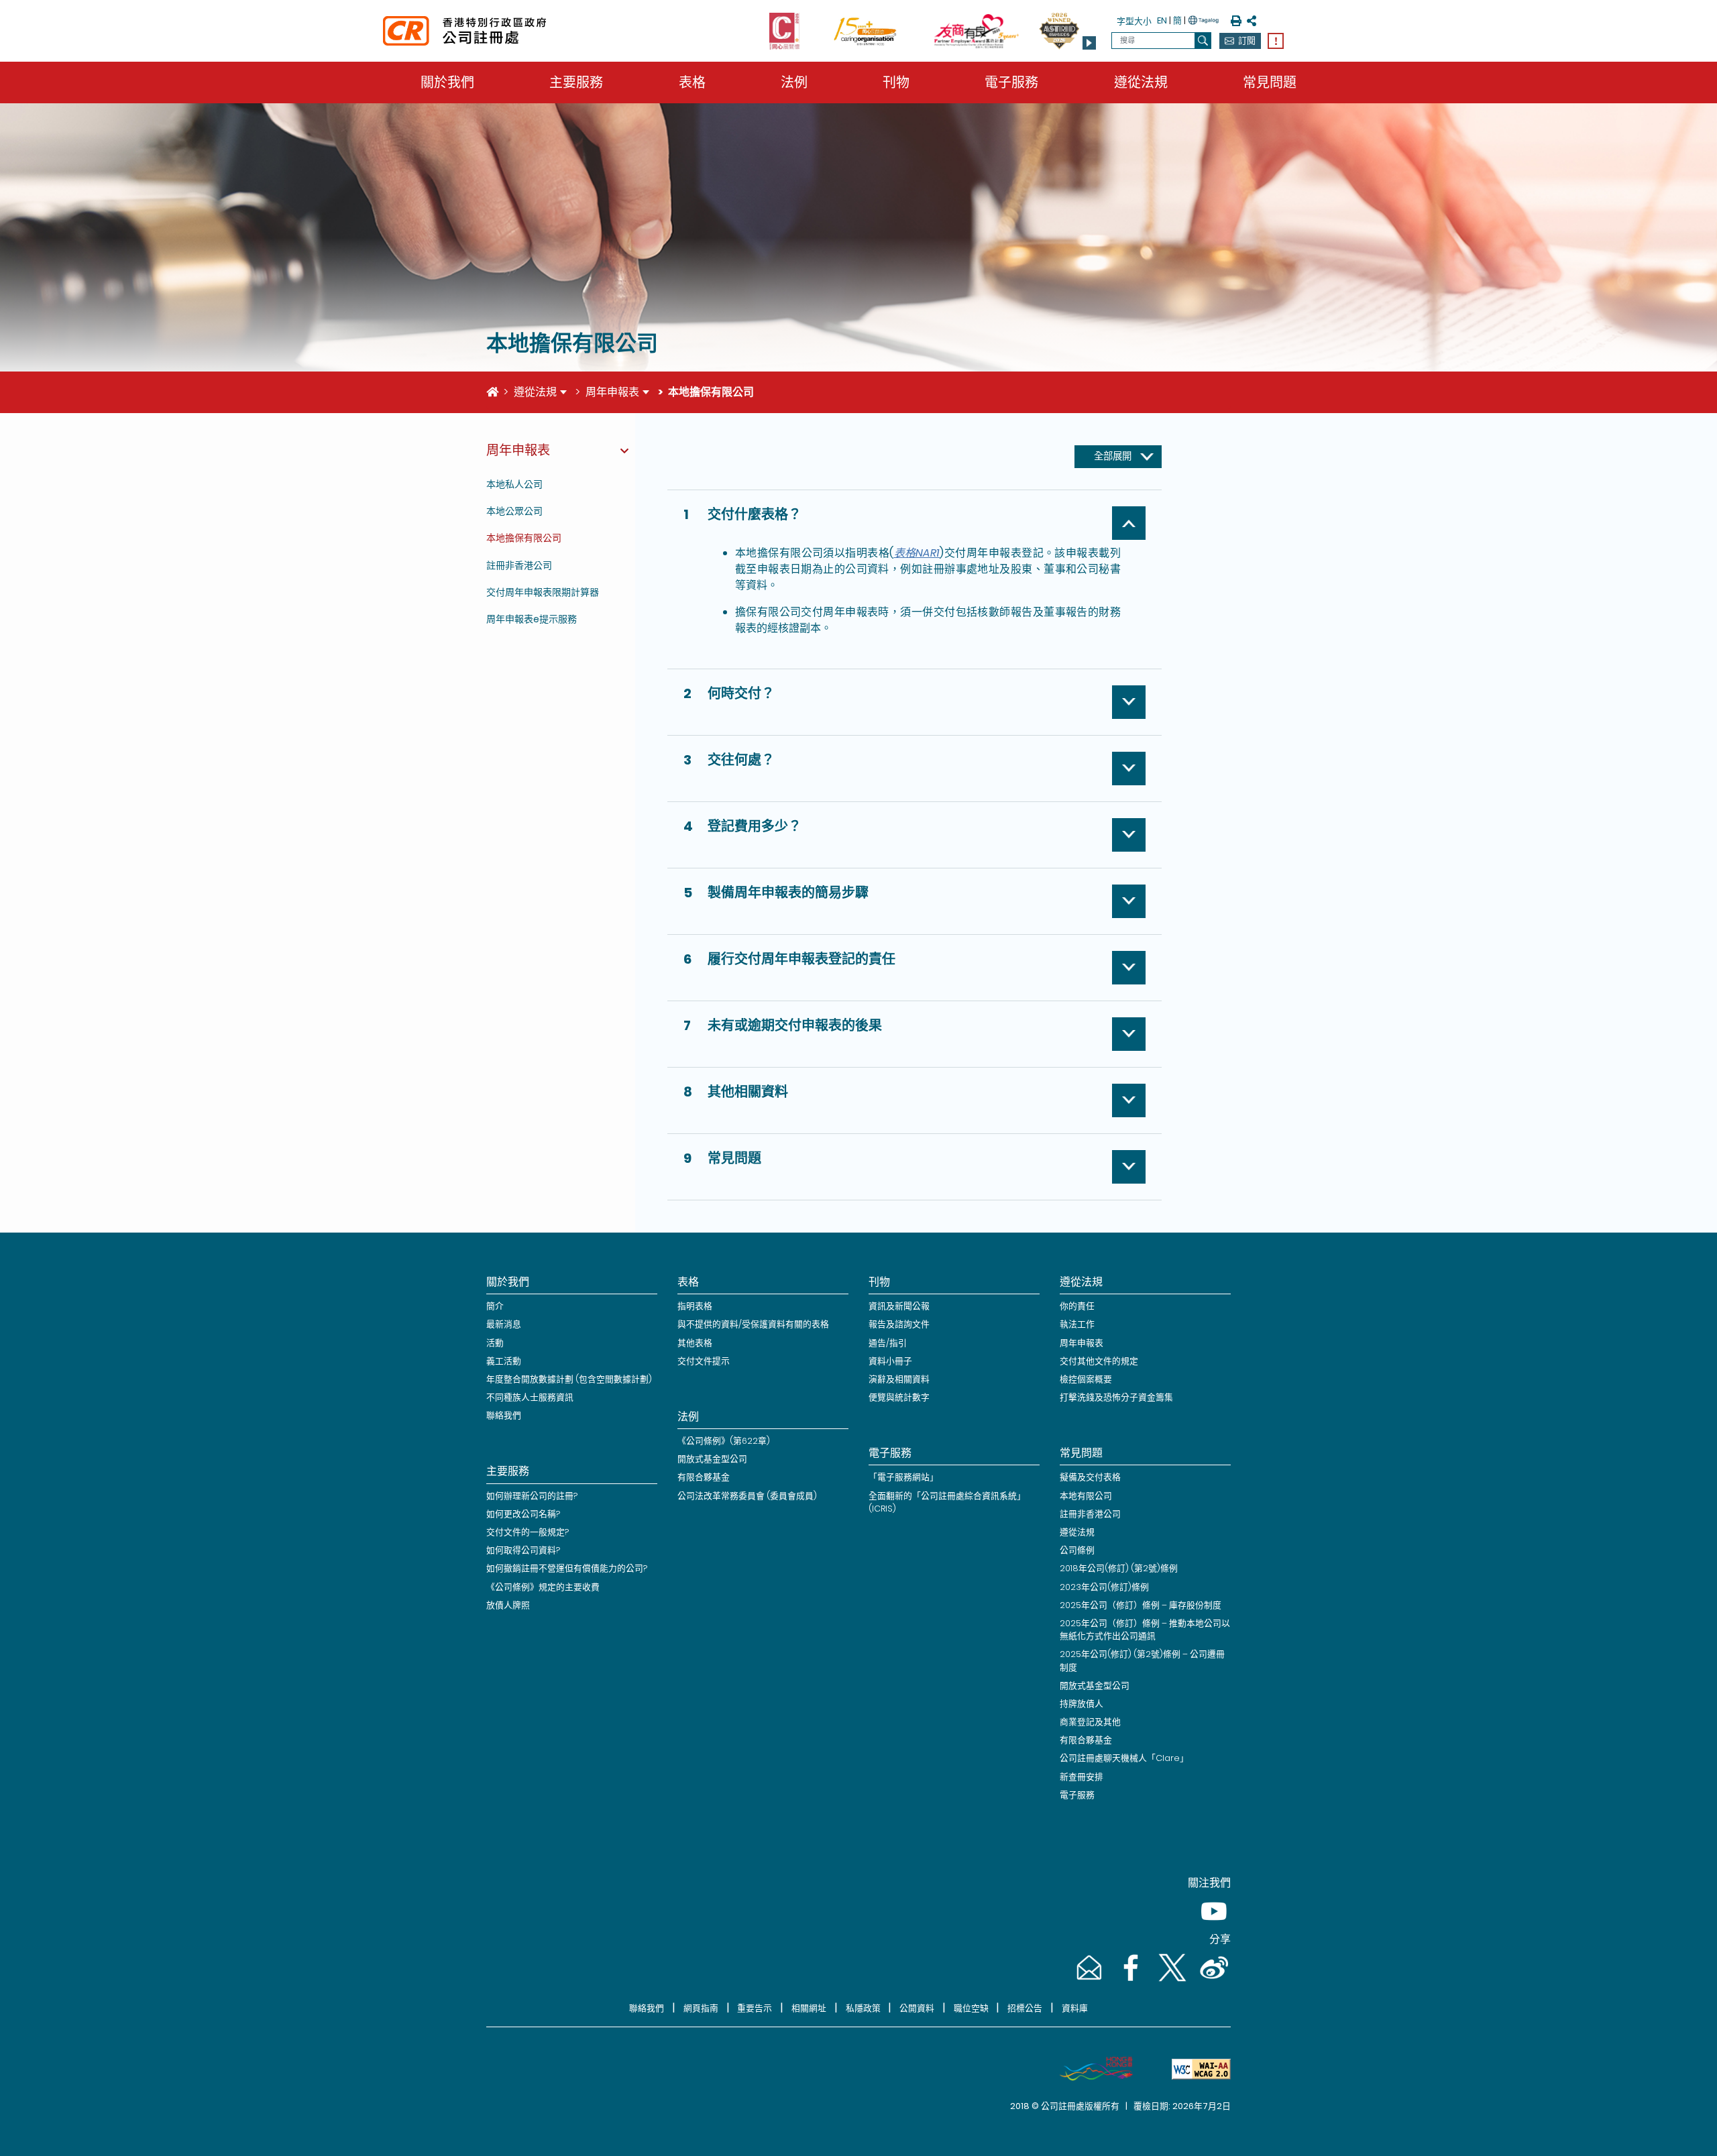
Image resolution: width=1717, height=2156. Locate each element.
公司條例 (1077, 1550)
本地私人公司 (514, 484)
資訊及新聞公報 (899, 1306)
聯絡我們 (504, 1415)
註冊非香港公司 (519, 565)
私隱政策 (863, 2008)
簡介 (495, 1306)
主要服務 (576, 82)
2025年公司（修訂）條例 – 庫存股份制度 (1141, 1605)
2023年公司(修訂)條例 (1104, 1587)
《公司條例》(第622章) (724, 1441)
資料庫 (1075, 2008)
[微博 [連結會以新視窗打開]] (1211, 1981)
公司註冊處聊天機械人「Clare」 (1124, 1758)
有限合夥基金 (704, 1477)
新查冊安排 (1082, 1777)
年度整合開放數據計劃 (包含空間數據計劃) (569, 1379)
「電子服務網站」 (903, 1477)
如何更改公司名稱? (523, 1514)
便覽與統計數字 (899, 1397)
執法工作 (1077, 1324)
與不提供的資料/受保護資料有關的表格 (753, 1324)
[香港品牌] (1091, 2069)
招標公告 (1025, 2008)
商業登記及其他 (1090, 1722)
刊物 (896, 82)
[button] (1089, 43)
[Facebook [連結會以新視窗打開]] (1129, 1981)
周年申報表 (612, 392)
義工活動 (504, 1361)
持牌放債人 (1082, 1704)
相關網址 (809, 2008)
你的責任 (1077, 1306)
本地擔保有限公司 (524, 538)
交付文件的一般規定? (528, 1532)
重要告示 (755, 2008)
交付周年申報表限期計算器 (543, 592)
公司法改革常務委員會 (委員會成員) (747, 1496)
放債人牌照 (508, 1605)
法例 (794, 82)
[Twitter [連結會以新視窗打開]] (1171, 1981)
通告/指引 (888, 1343)
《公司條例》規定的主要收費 (543, 1587)
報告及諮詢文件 (899, 1324)
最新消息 (504, 1324)
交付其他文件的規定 (1099, 1361)
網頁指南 (701, 2008)
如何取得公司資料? (523, 1550)
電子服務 (1011, 82)
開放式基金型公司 (712, 1459)
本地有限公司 (1086, 1496)
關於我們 (447, 82)
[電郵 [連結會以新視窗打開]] (1088, 1981)
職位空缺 (971, 2008)
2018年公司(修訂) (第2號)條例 (1119, 1568)
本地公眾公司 (514, 511)
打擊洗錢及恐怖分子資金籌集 (1116, 1397)
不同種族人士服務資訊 (530, 1397)
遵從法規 (1141, 82)
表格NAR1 (917, 553)
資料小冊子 (890, 1361)
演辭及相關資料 (899, 1379)
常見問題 (1270, 82)
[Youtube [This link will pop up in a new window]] (1211, 1924)
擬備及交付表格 (1090, 1477)
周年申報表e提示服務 (532, 619)
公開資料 (917, 2008)
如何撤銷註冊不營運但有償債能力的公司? (567, 1568)
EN (1162, 20)
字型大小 (1134, 21)
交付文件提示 (704, 1361)
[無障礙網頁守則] (1196, 2069)
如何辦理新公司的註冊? (532, 1496)
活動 (495, 1343)
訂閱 (1247, 41)
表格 (692, 82)
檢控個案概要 (1086, 1379)
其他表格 (695, 1343)
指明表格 (695, 1306)
